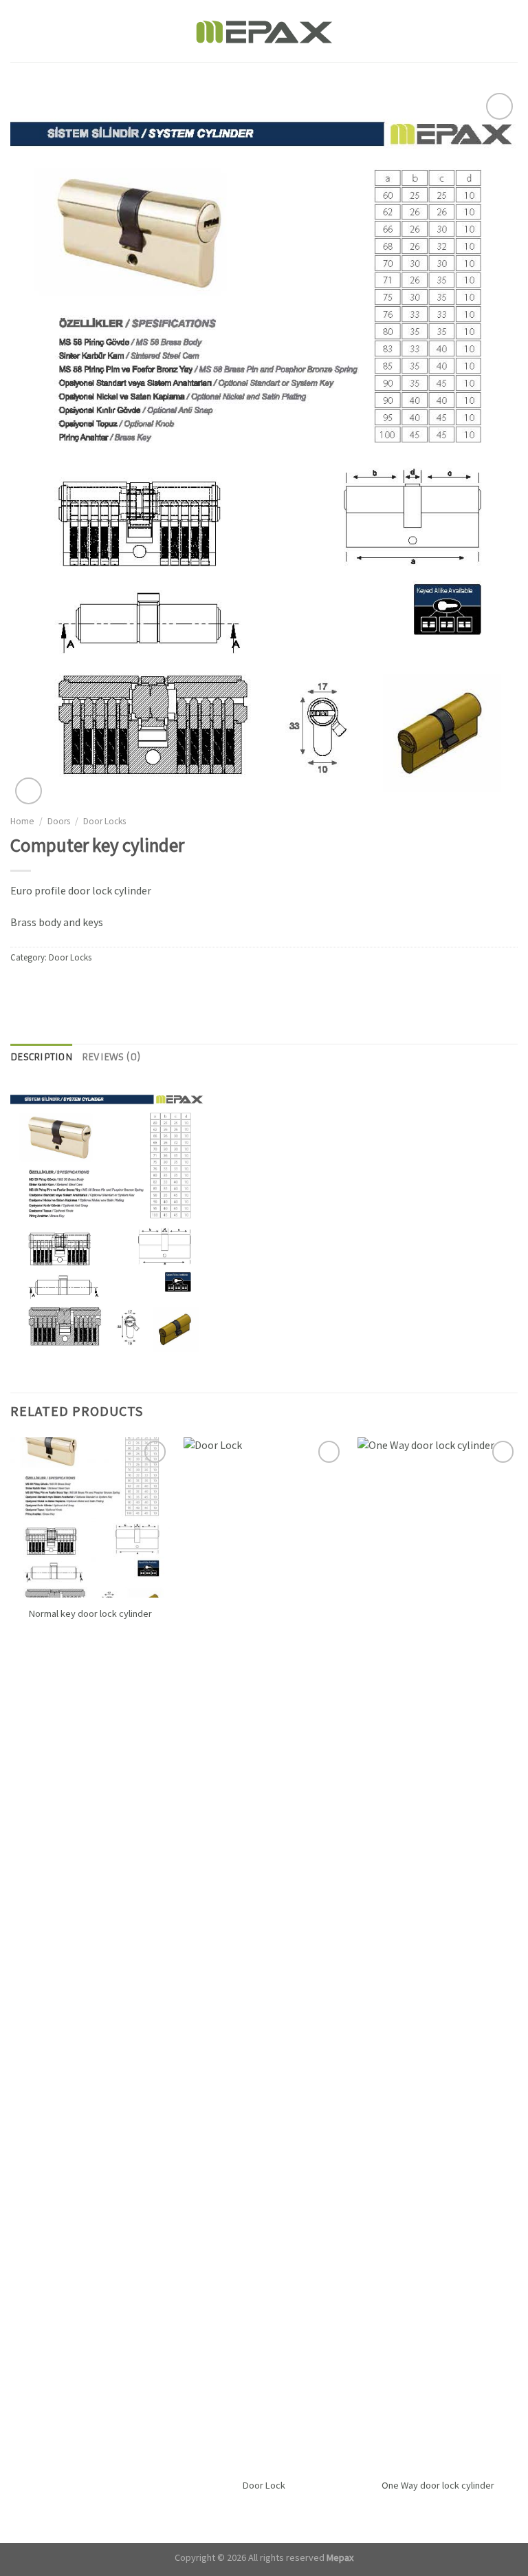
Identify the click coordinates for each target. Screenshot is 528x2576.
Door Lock (264, 2486)
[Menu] (19, 31)
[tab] (41, 1058)
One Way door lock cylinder (438, 2486)
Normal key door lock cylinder (90, 1614)
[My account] (487, 31)
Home (22, 822)
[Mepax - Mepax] (264, 31)
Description (41, 1057)
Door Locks (104, 822)
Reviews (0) (111, 1057)
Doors (59, 822)
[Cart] (511, 31)
